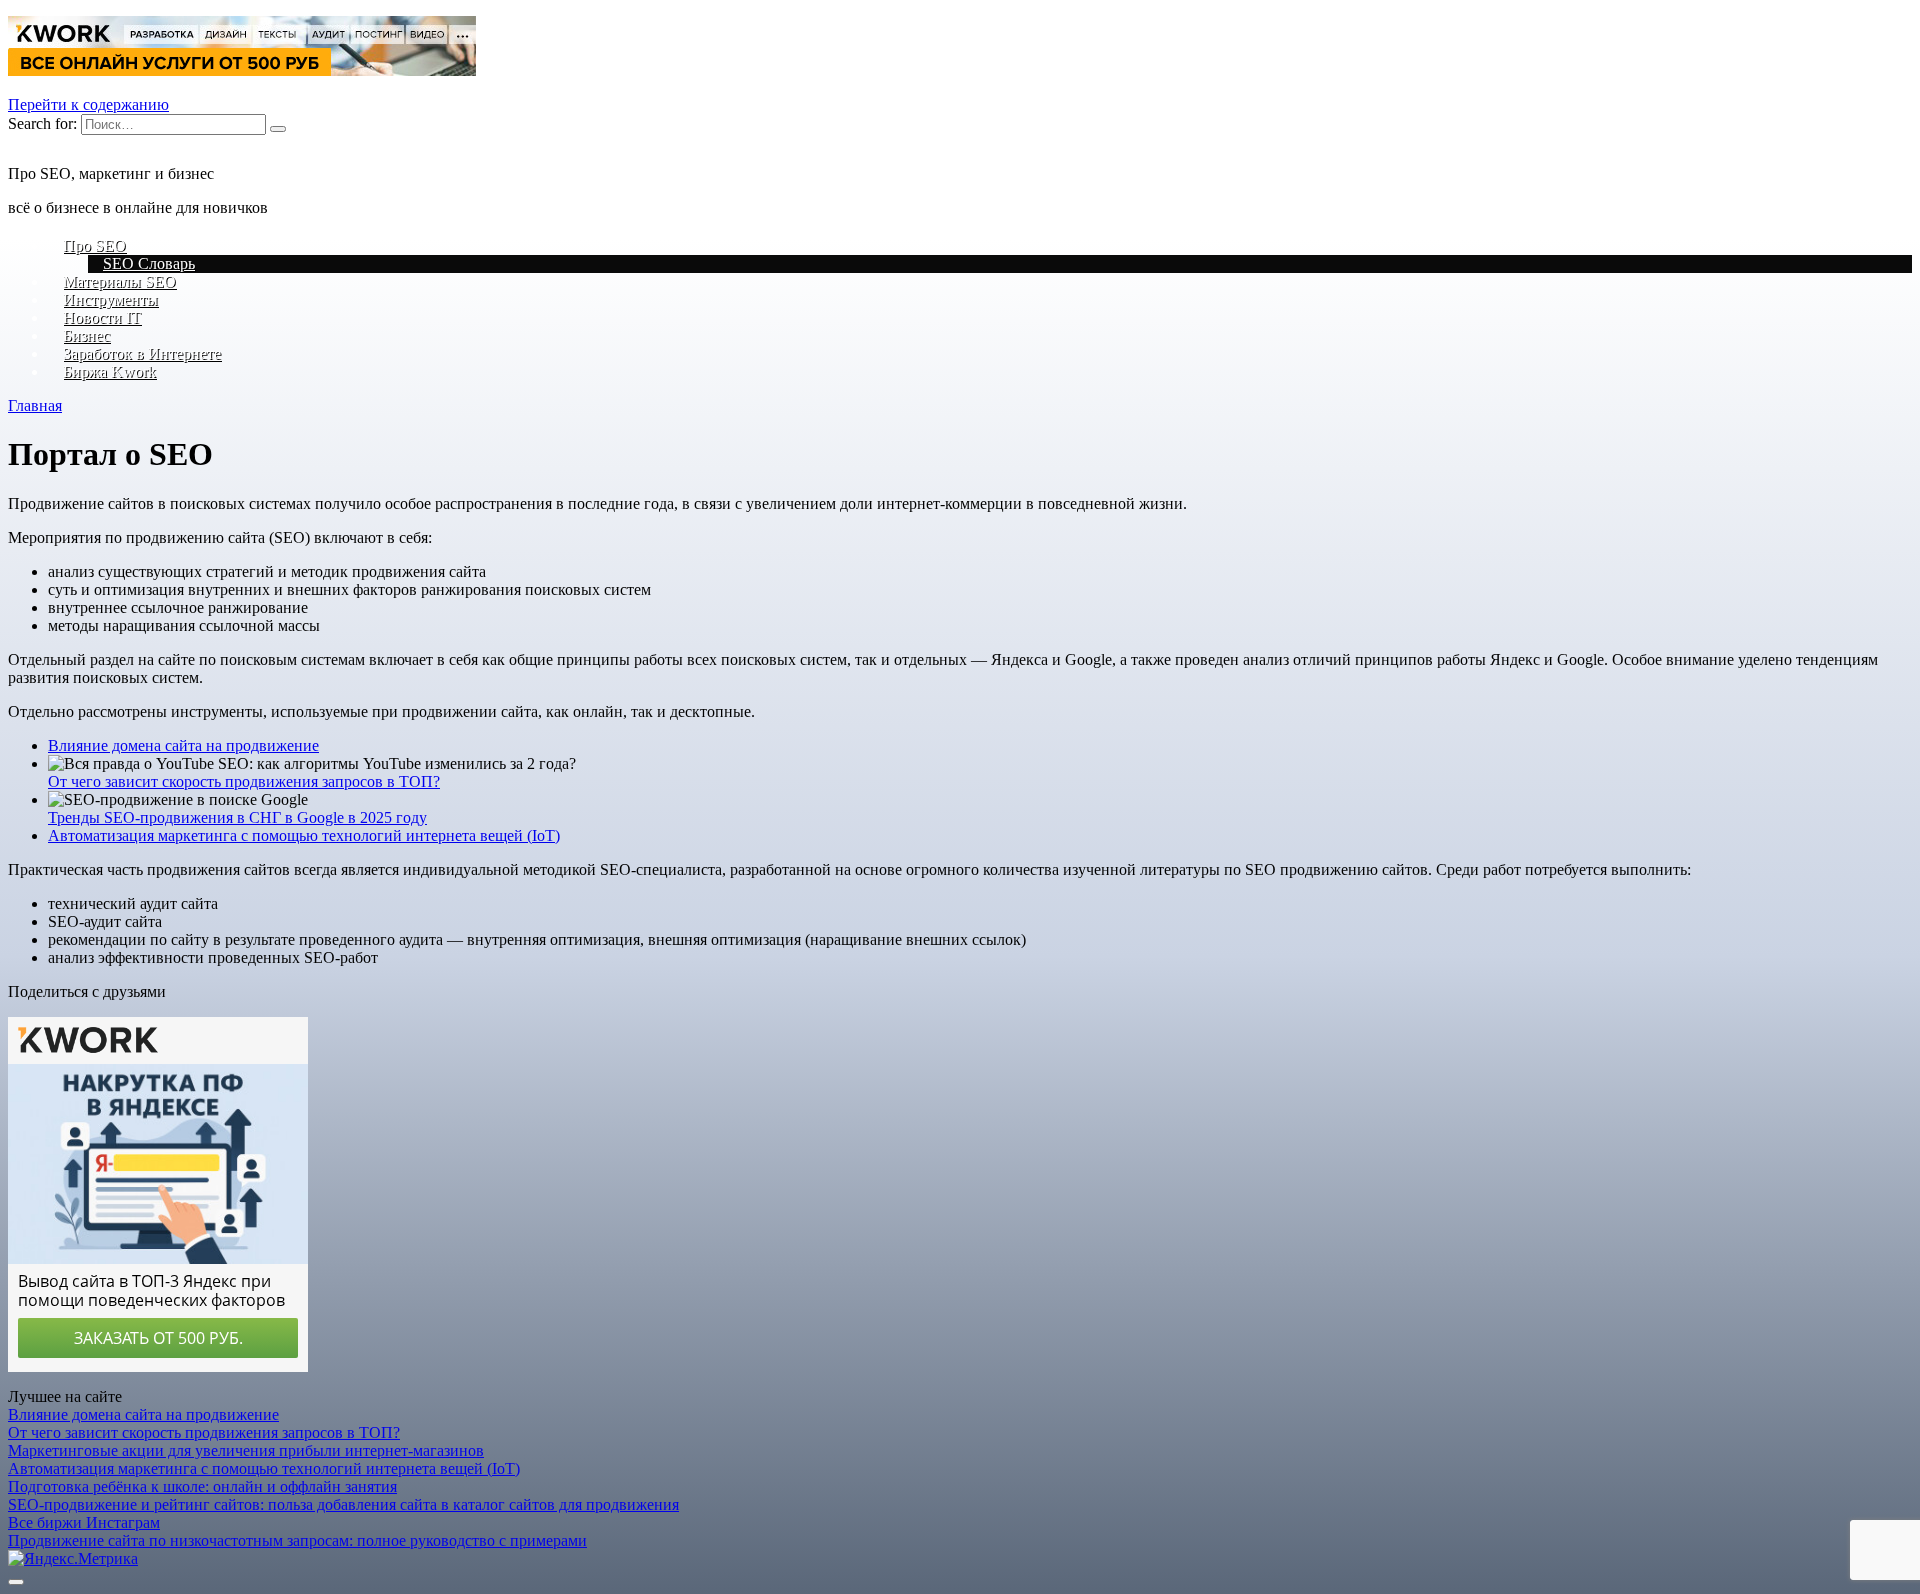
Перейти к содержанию (88, 104)
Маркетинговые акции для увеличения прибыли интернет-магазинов (246, 1450)
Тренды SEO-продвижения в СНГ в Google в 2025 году (237, 817)
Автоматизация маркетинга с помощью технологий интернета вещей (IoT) (304, 835)
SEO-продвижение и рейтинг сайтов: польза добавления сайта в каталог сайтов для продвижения (343, 1504)
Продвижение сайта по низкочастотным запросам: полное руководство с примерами (297, 1540)
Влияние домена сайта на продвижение (183, 745)
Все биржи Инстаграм (84, 1522)
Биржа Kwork (109, 371)
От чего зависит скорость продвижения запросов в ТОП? (244, 781)
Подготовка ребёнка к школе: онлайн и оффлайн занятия (202, 1486)
